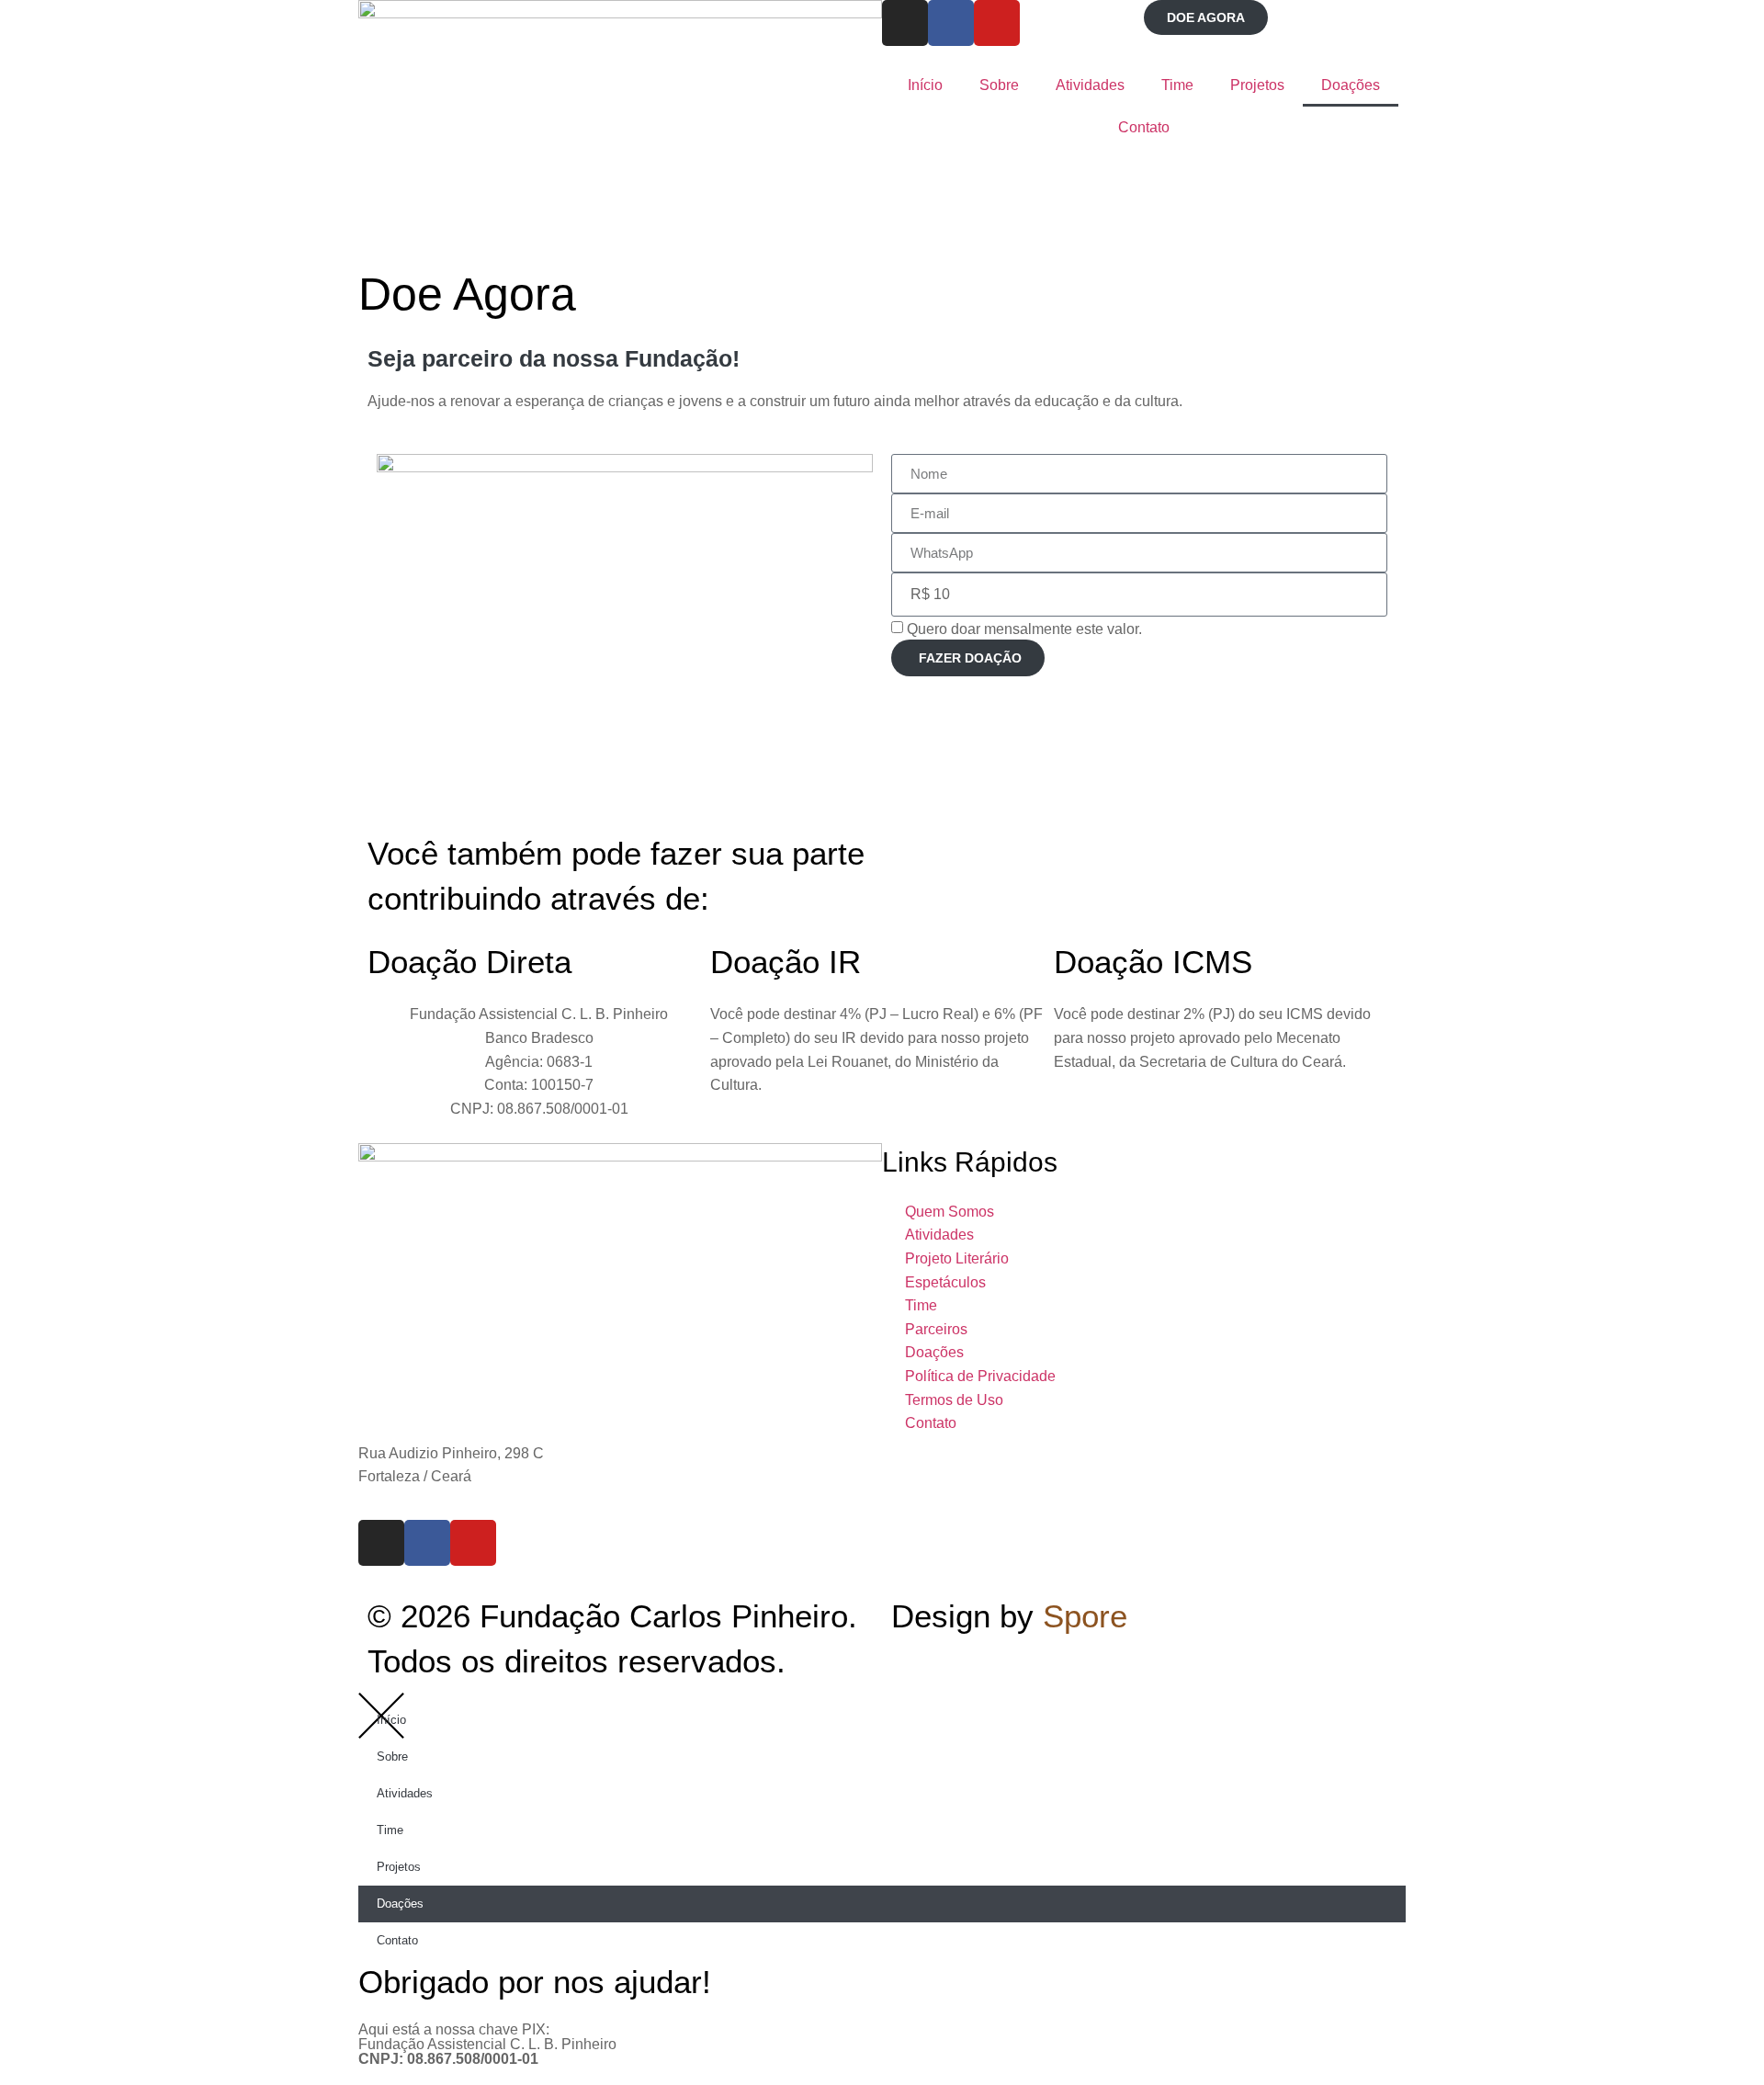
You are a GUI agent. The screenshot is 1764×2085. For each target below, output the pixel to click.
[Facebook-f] (951, 23)
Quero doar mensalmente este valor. (1024, 628)
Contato (1144, 127)
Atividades (1090, 85)
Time (1177, 85)
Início (925, 85)
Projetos (1257, 85)
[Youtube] (997, 23)
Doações (1351, 85)
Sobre (999, 85)
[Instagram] (905, 23)
